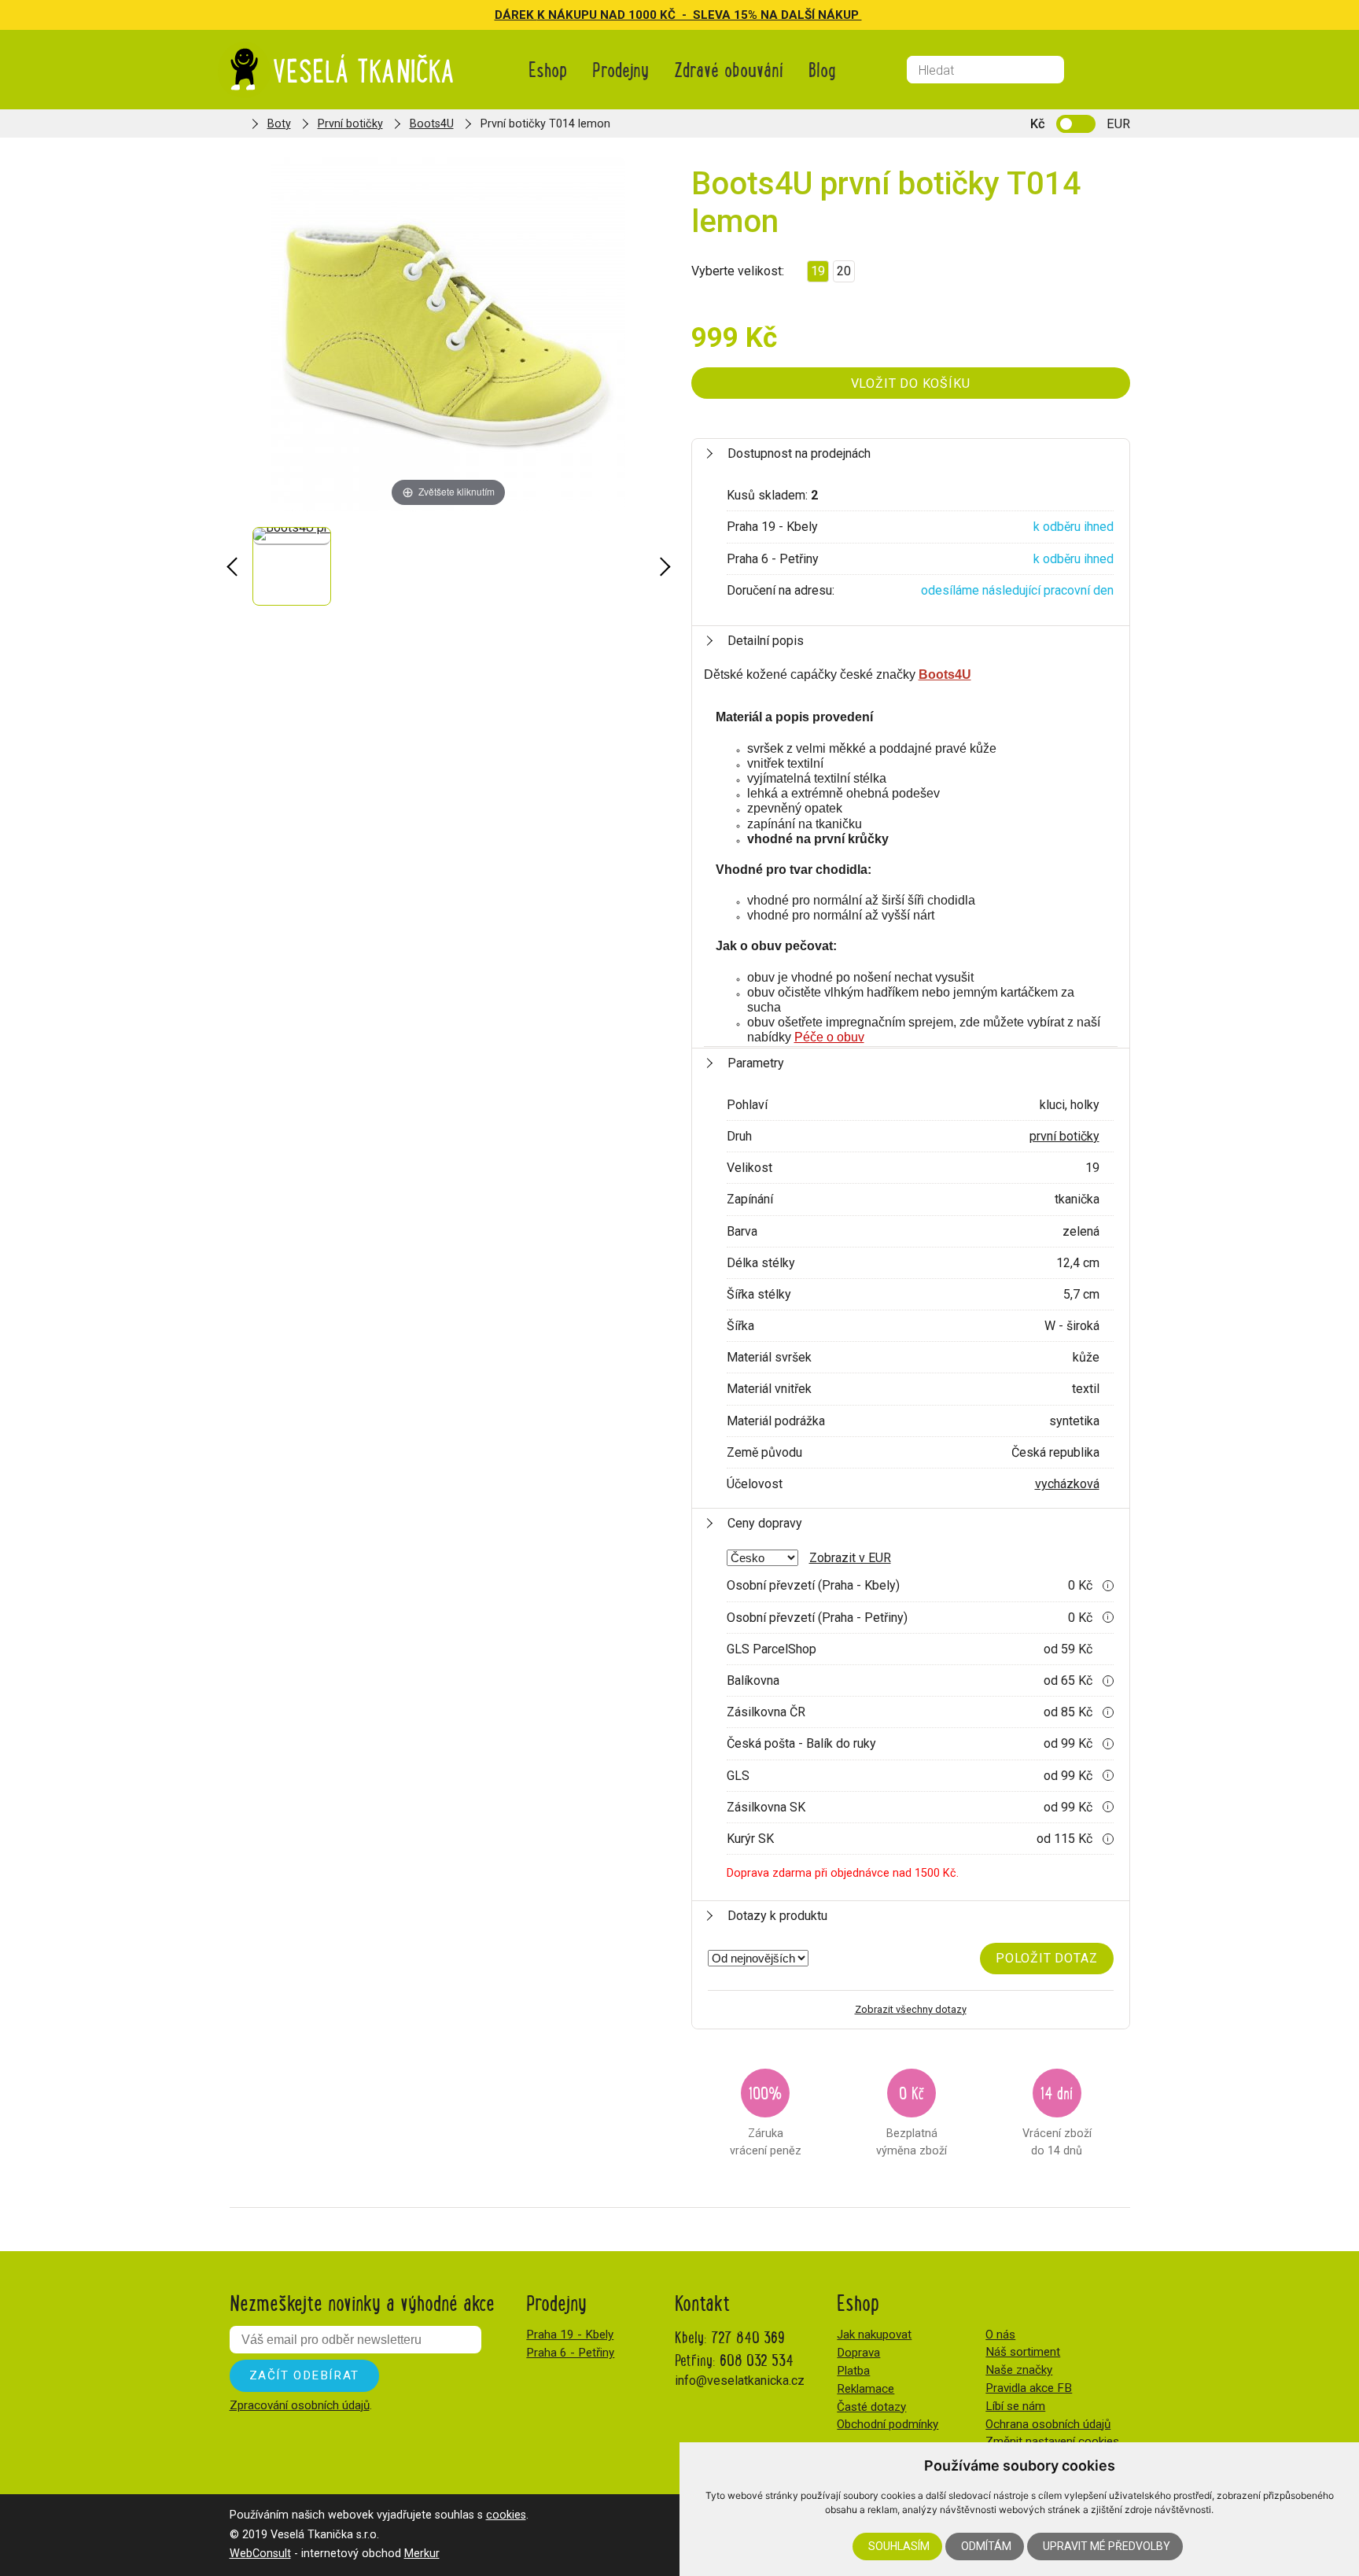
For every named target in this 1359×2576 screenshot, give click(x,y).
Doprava (858, 2353)
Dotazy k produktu (777, 1916)
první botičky (1064, 1136)
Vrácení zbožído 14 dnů (1057, 2119)
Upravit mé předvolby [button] (1107, 2546)
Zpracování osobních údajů (300, 2405)
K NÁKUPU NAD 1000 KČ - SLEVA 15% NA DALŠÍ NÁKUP (700, 15)
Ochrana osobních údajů (1048, 2424)
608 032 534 (757, 2359)
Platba (853, 2371)
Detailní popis (766, 641)
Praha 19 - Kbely (570, 2335)
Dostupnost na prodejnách (799, 453)
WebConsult (260, 2554)
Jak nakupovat (874, 2335)
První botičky (350, 124)
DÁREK (516, 15)
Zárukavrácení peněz (766, 2119)
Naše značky (1019, 2370)
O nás (1000, 2335)
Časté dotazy (871, 2407)
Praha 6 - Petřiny (570, 2353)
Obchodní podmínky (888, 2424)
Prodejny (621, 69)
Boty (279, 124)
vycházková (1067, 1484)
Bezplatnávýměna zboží (912, 2119)
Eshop (548, 69)
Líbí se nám (1015, 2406)
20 (844, 271)
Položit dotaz (1046, 1958)
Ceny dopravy (765, 1523)
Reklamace (865, 2389)
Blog (822, 69)
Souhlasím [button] (899, 2546)
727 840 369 (748, 2336)
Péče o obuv (829, 1037)
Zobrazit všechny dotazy (911, 2009)
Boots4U (432, 124)
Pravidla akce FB (1029, 2388)
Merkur (422, 2554)
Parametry (756, 1063)
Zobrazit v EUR (850, 1558)
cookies (506, 2515)
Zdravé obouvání (729, 69)
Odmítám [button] (986, 2546)
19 (818, 271)
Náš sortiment (1023, 2352)
